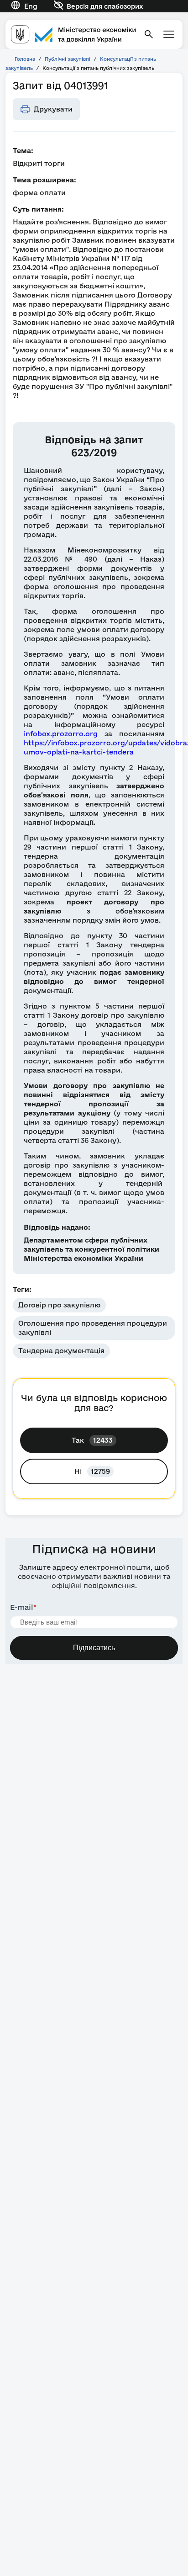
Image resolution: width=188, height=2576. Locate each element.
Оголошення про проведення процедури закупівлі (93, 1328)
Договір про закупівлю (59, 1305)
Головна (25, 59)
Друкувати (53, 109)
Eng (31, 6)
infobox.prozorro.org (61, 734)
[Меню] (169, 34)
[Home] (73, 34)
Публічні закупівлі (68, 59)
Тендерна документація (61, 1351)
